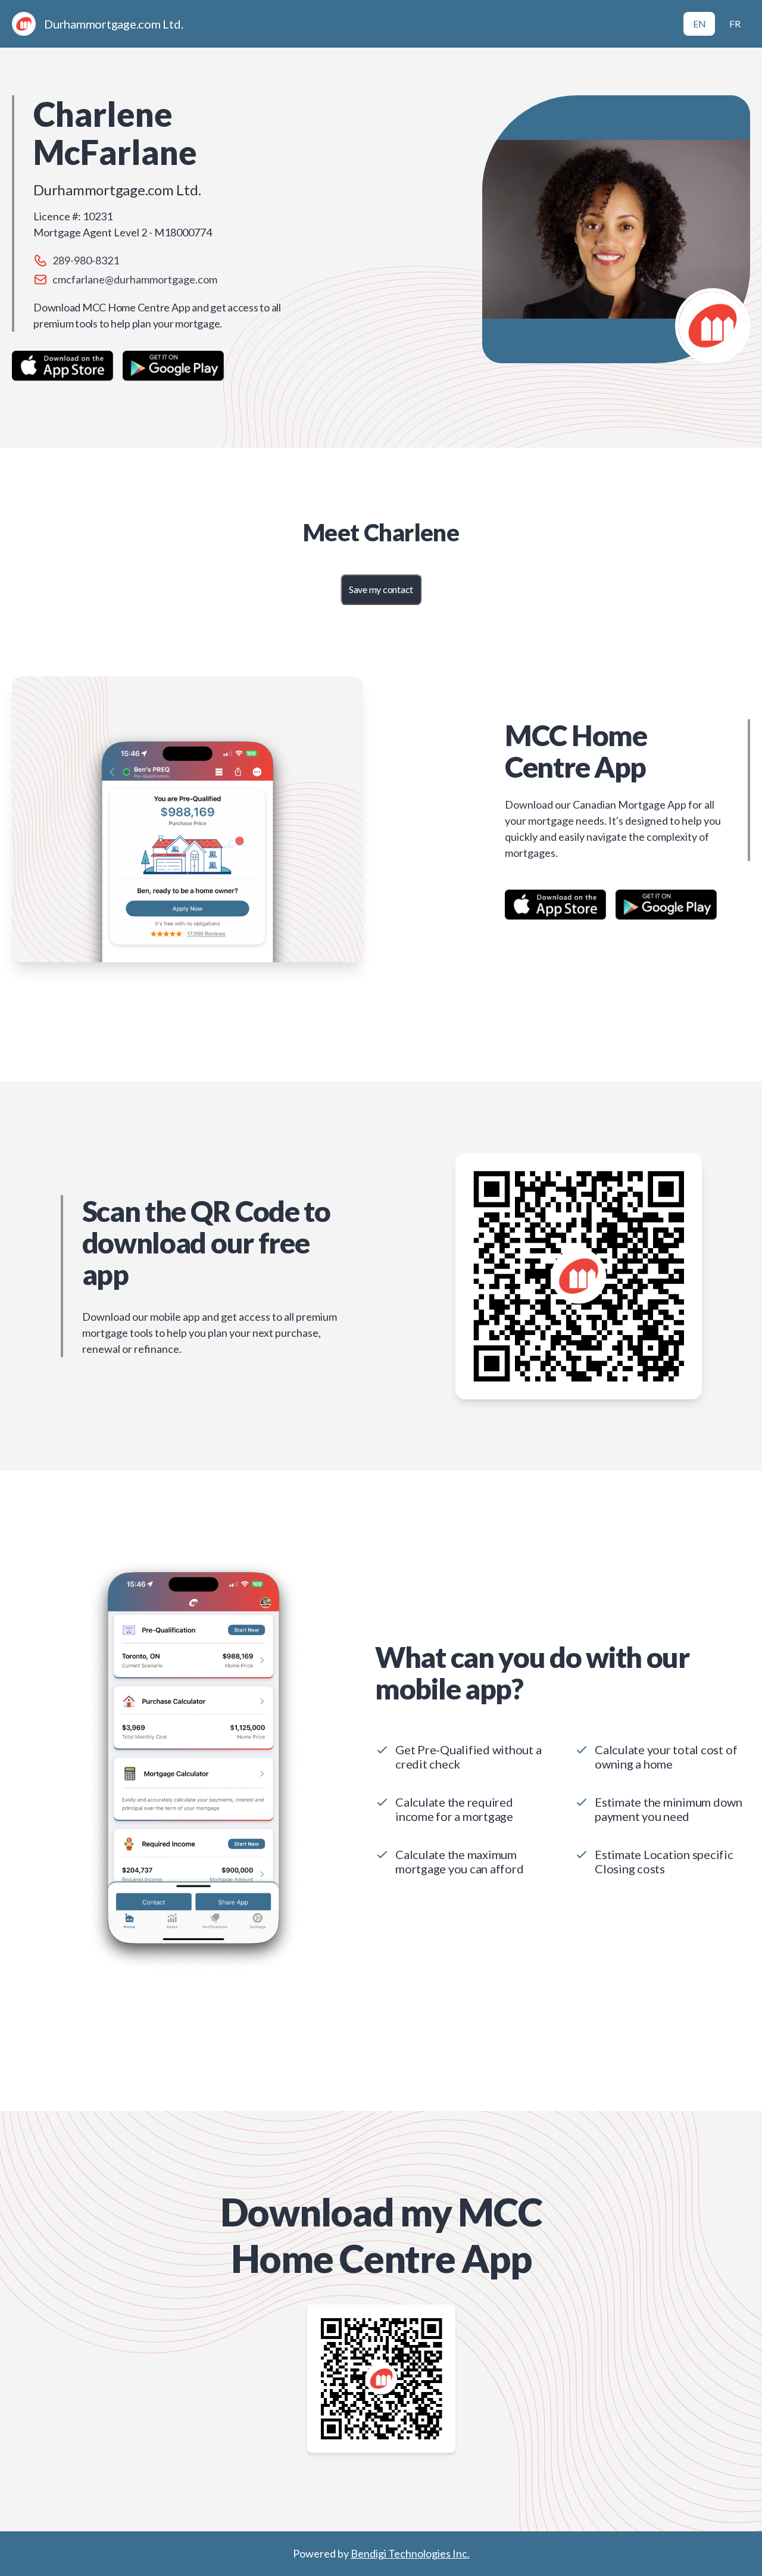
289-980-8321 (86, 260)
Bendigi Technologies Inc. (410, 2553)
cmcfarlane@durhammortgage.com (135, 279)
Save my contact (381, 589)
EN (699, 24)
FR (735, 24)
